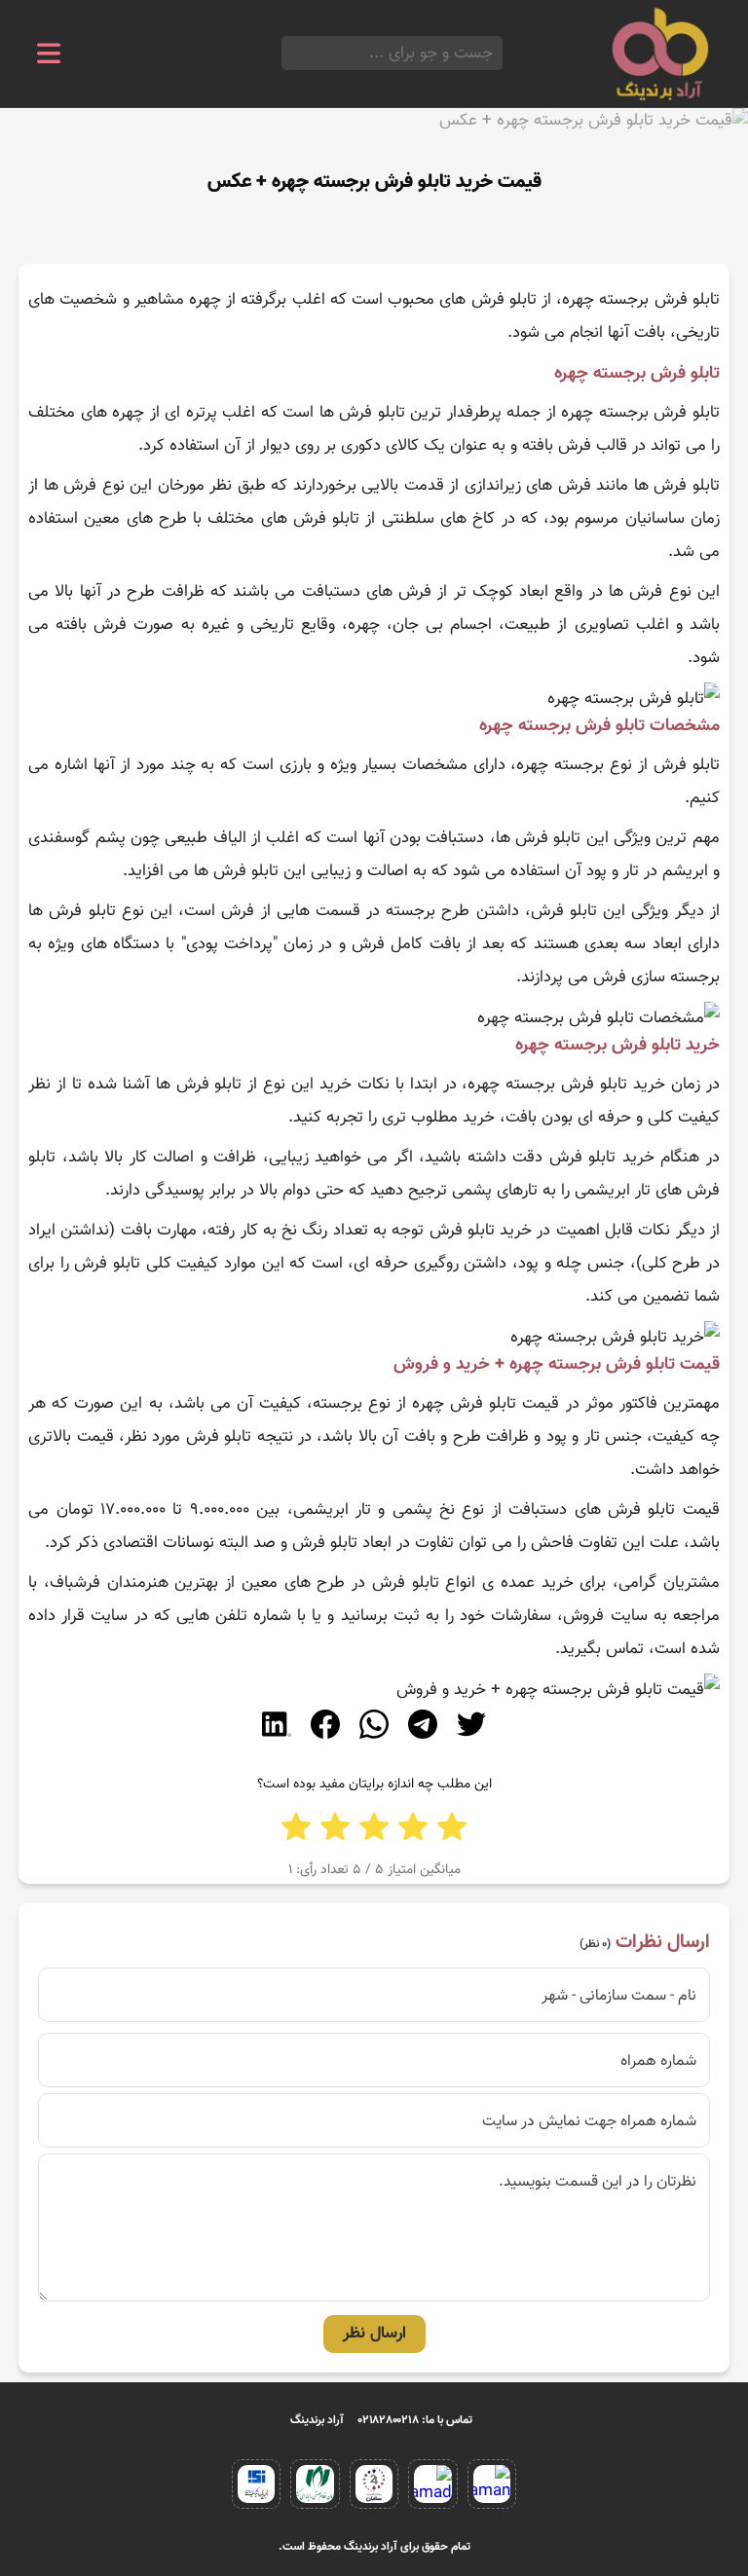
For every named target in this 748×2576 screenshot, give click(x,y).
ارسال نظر (374, 2334)
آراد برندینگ (317, 2420)
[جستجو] (287, 53)
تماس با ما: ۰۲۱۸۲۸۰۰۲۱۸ (415, 2420)
